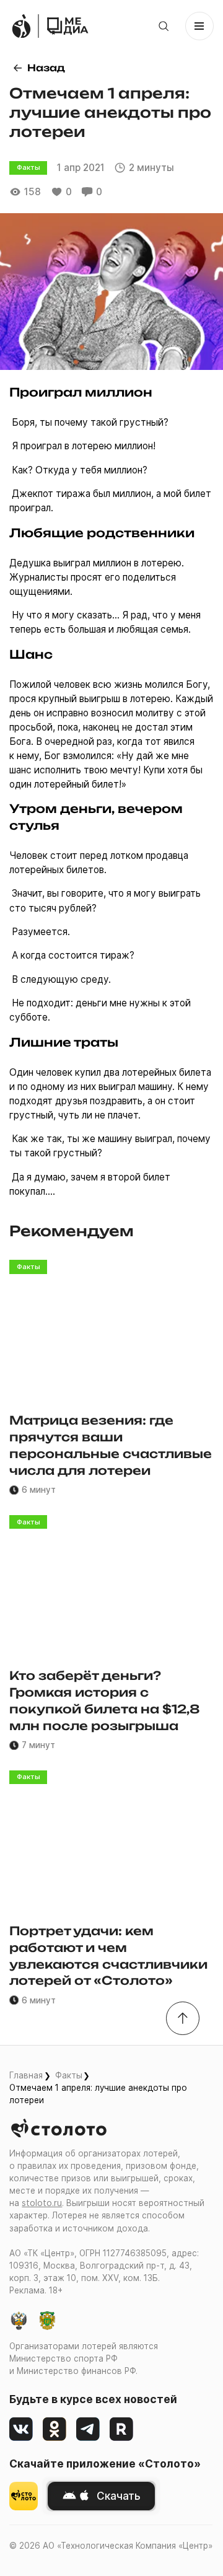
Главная (26, 2075)
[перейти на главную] (68, 26)
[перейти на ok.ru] (55, 2429)
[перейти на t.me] (88, 2429)
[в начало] (183, 2018)
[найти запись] (164, 26)
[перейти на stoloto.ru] (21, 26)
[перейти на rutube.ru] (121, 2429)
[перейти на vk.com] (21, 2429)
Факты (69, 2075)
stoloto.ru (42, 2203)
